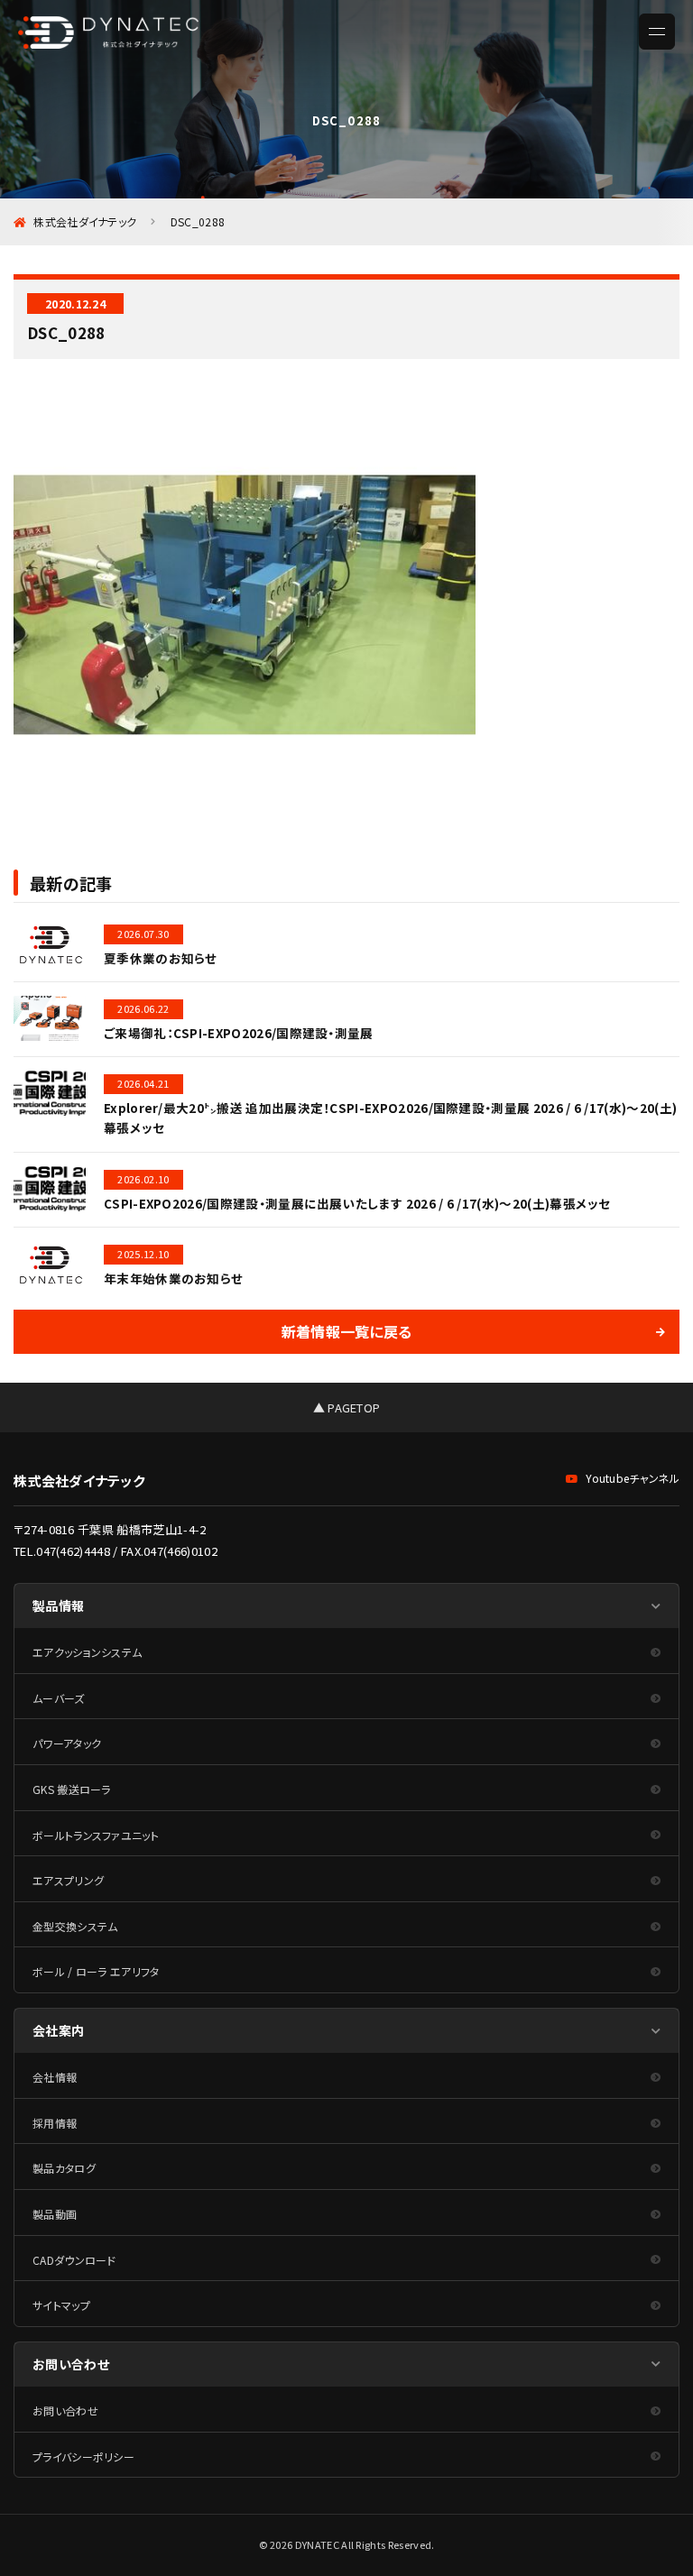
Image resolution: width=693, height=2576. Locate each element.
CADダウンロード (74, 2260)
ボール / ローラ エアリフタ (96, 1971)
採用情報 (55, 2123)
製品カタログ (64, 2168)
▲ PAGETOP (347, 1408)
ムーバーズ (59, 1698)
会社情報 (55, 2077)
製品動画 (55, 2214)
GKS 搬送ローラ (72, 1789)
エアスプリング (68, 1880)
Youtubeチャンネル (633, 1478)
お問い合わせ (65, 2410)
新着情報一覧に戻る (347, 1331)
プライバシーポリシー (83, 2456)
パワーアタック (67, 1743)
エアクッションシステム (87, 1652)
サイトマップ (61, 2305)
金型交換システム (75, 1926)
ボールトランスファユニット (96, 1835)
